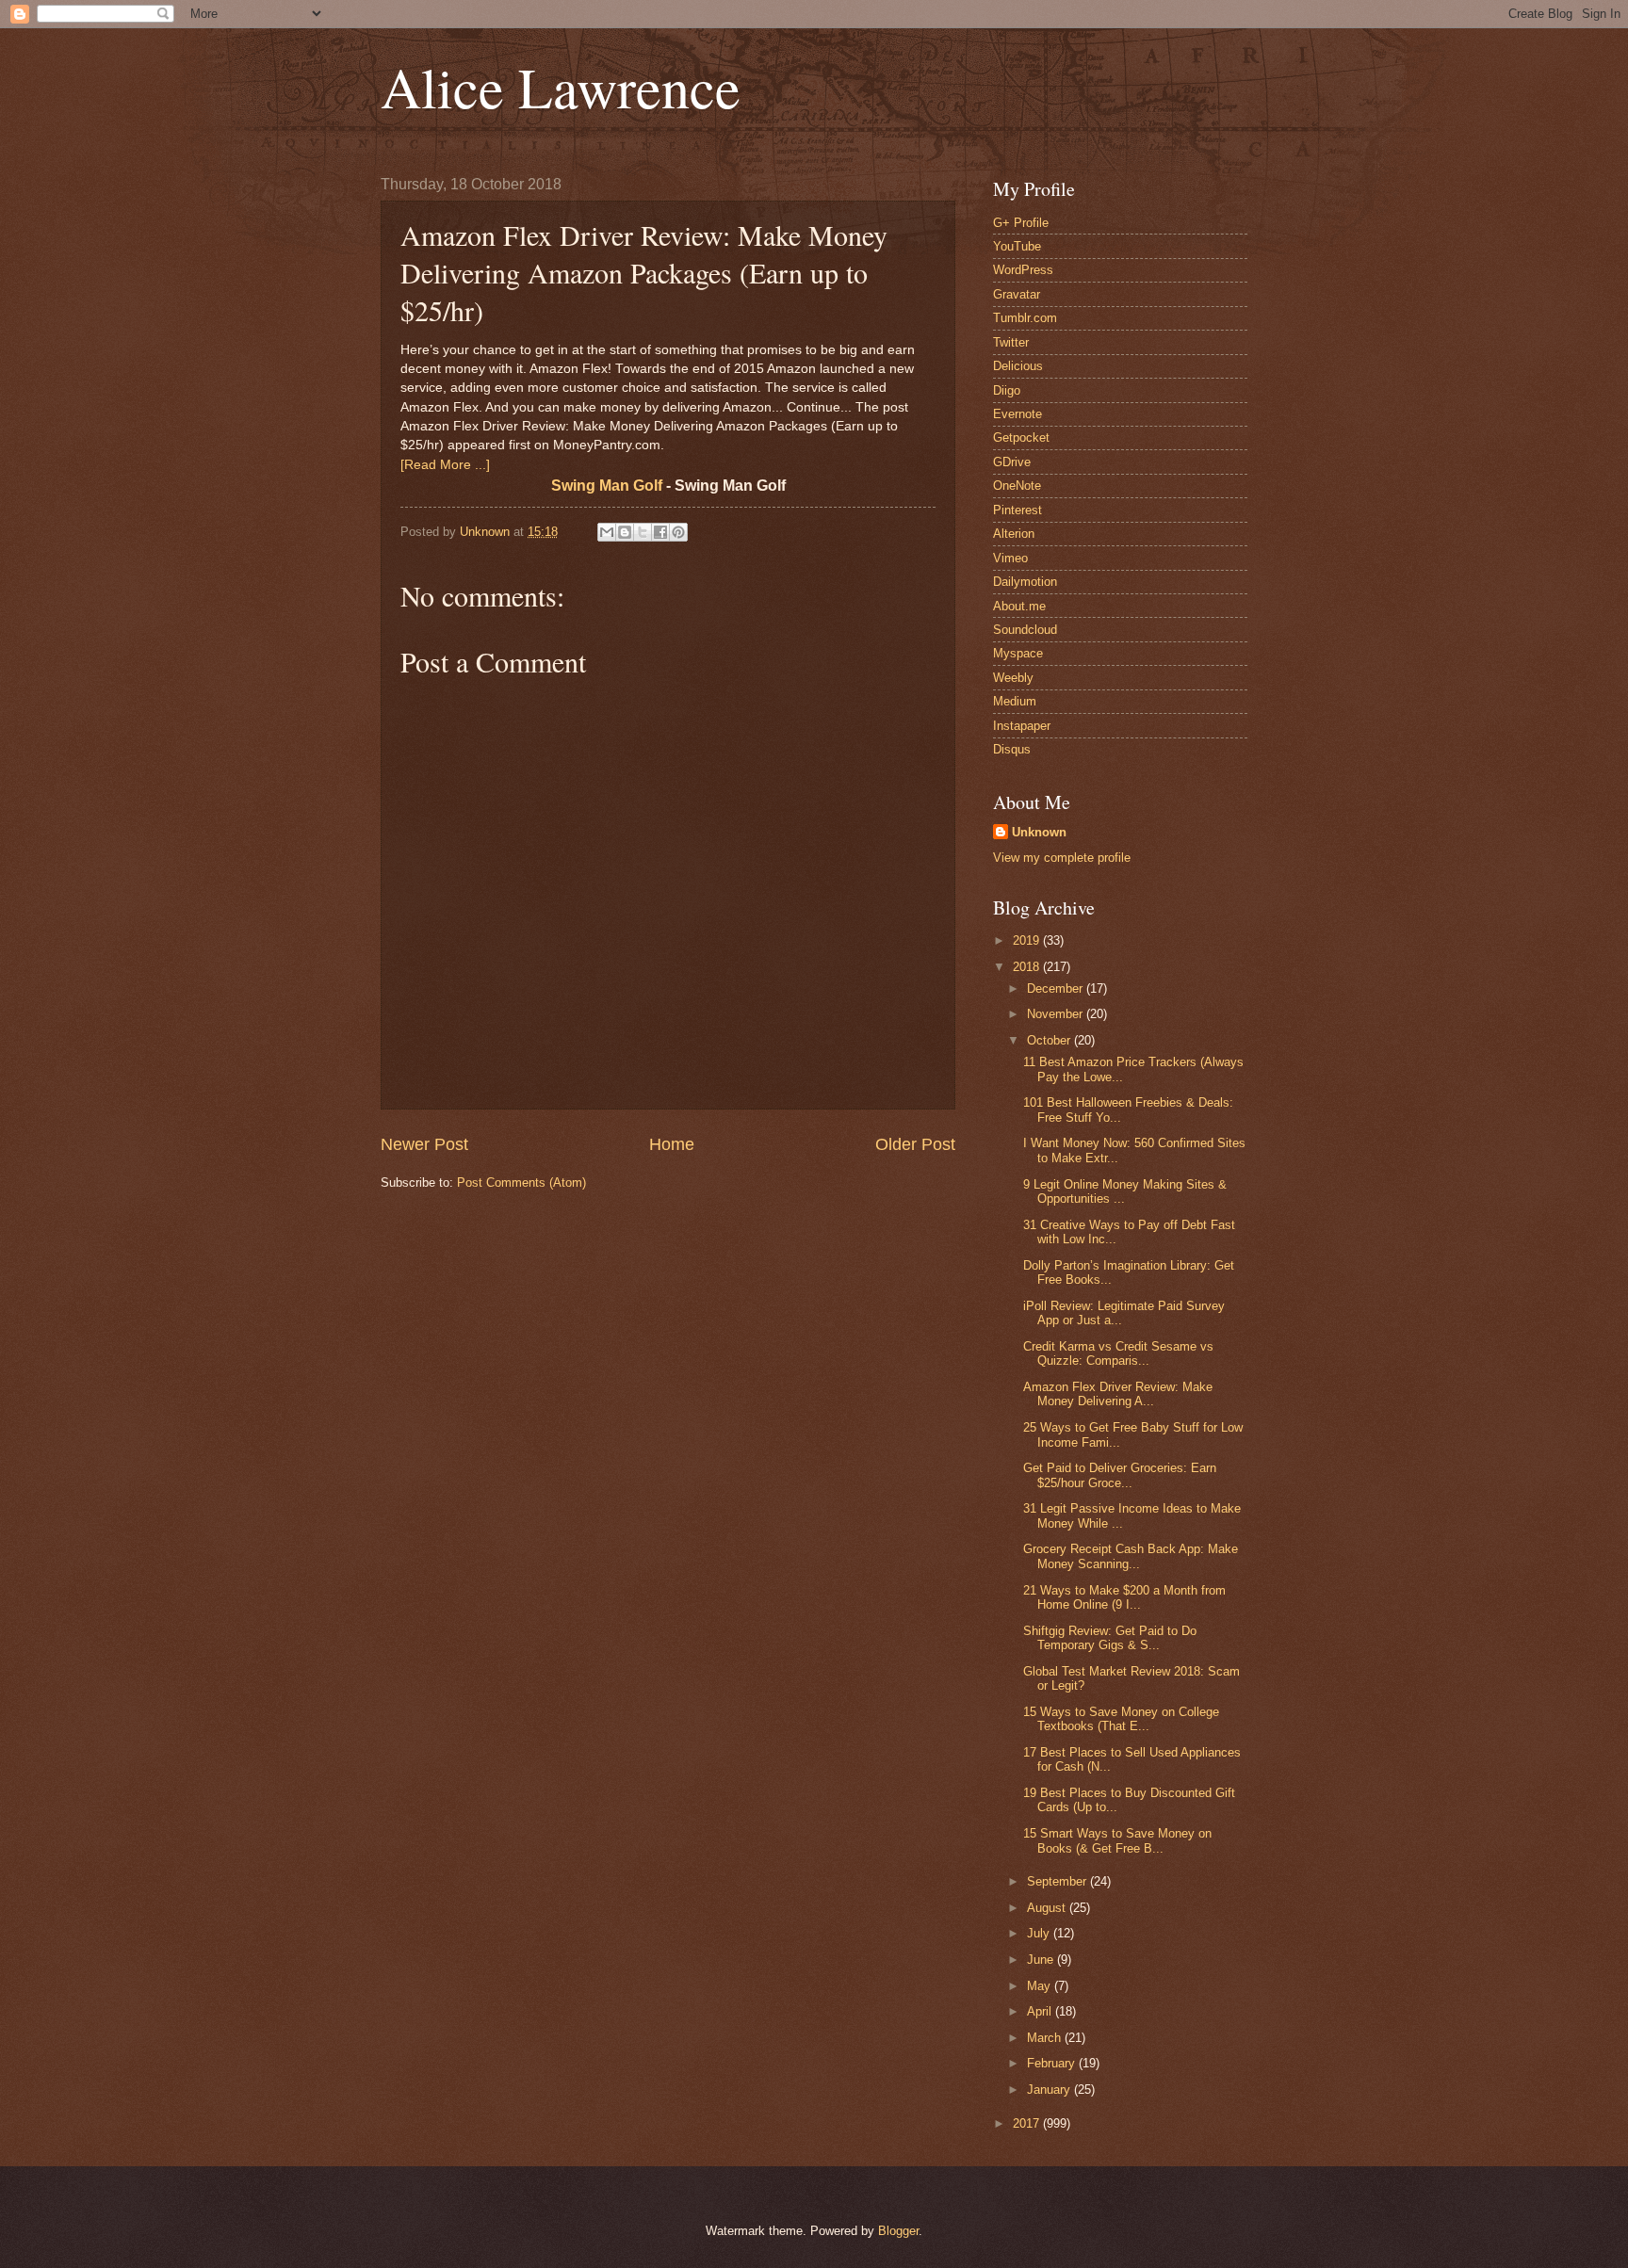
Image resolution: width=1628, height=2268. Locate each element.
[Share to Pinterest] (678, 532)
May (1041, 1986)
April (1041, 2011)
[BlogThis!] (625, 532)
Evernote (1017, 414)
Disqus (1012, 749)
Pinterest (1017, 510)
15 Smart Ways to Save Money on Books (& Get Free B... (1117, 1840)
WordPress (1023, 270)
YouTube (1017, 246)
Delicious (1018, 366)
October (1050, 1040)
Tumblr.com (1025, 318)
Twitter (1011, 342)
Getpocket (1021, 437)
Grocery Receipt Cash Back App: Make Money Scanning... (1131, 1556)
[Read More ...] (445, 465)
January (1050, 2090)
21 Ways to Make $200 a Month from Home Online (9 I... (1124, 1597)
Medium (1015, 701)
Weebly (1013, 678)
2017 (1028, 2123)
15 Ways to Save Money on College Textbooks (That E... (1121, 1719)
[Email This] (607, 532)
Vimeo (1010, 558)
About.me (1019, 606)
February (1053, 2063)
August (1048, 1908)
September (1058, 1881)
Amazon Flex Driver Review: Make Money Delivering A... (1118, 1394)
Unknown (1039, 832)
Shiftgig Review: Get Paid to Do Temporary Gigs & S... (1110, 1638)
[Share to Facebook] (660, 532)
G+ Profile (1021, 223)
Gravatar (1017, 294)
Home (672, 1144)
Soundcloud (1025, 630)
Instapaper (1022, 726)
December (1057, 988)
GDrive (1012, 462)
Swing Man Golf (607, 486)
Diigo (1007, 390)
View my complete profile (1062, 858)
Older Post (915, 1144)
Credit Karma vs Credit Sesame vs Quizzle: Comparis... (1118, 1353)
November (1057, 1014)
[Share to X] (643, 532)
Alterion (1014, 534)
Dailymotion (1025, 582)
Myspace (1018, 653)
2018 (1028, 967)
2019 (1028, 940)
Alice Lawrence (561, 87)
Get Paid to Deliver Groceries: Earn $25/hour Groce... (1120, 1475)
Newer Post (424, 1144)
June (1042, 1960)
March (1046, 2038)
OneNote (1017, 486)
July (1040, 1933)
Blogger (898, 2231)
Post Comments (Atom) (521, 1183)
